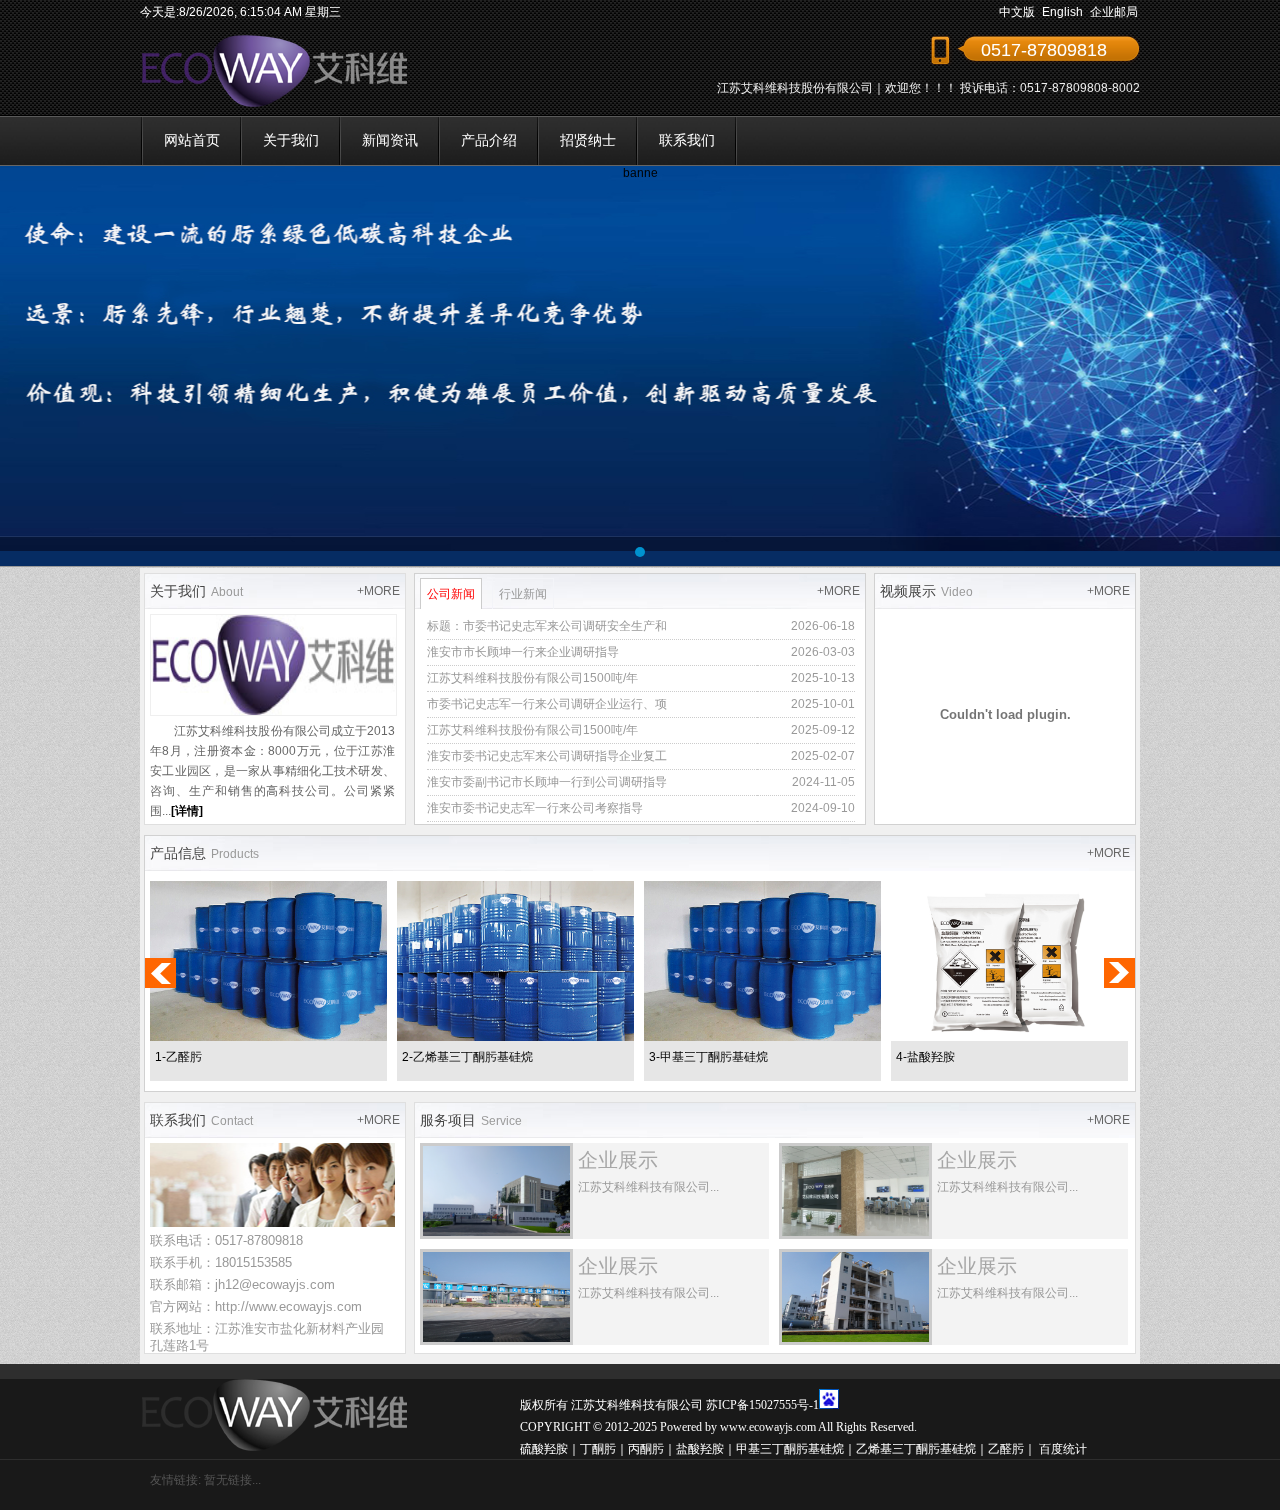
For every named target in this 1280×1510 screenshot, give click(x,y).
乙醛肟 (1006, 1449)
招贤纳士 (588, 140)
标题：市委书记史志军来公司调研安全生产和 (547, 626)
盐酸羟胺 (700, 1449)
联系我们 (687, 140)
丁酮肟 (598, 1449)
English (1062, 12)
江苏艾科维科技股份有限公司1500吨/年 (532, 678)
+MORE (378, 591)
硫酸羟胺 (544, 1449)
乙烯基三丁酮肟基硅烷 (916, 1449)
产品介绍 (489, 140)
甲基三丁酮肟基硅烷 (790, 1449)
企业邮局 (1114, 12)
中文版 (1017, 12)
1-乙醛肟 (178, 1057)
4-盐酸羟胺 (925, 1057)
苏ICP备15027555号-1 (762, 1405)
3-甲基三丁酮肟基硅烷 (708, 1057)
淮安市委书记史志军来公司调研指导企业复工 (547, 756)
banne (640, 173)
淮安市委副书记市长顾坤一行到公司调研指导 (547, 782)
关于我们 (291, 140)
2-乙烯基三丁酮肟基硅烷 (467, 1057)
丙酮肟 (646, 1449)
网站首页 (192, 140)
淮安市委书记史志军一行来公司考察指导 (535, 808)
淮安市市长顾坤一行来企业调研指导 (523, 652)
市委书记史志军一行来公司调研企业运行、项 (547, 704)
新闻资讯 (390, 140)
